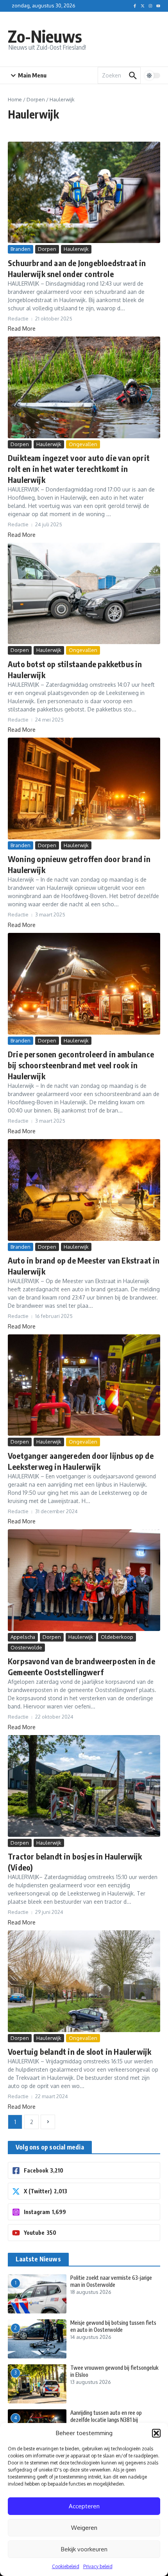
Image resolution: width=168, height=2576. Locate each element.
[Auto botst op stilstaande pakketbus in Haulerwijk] (84, 593)
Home (15, 99)
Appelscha (23, 1637)
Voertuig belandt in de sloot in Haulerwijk (80, 2051)
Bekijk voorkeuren (84, 2549)
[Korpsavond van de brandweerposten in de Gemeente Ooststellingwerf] (84, 1580)
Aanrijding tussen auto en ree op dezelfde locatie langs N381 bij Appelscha (106, 2420)
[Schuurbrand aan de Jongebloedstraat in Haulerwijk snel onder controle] (84, 192)
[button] (156, 2433)
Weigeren (84, 2528)
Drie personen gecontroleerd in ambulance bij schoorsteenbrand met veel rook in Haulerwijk (81, 1065)
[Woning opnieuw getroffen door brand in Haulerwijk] (84, 788)
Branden (21, 249)
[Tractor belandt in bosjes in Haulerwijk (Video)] (84, 1786)
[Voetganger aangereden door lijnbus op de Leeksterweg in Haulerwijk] (84, 1385)
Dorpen (36, 99)
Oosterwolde (26, 1647)
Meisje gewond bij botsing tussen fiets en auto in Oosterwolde (113, 2326)
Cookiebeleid (66, 2566)
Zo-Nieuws (45, 36)
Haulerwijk (76, 249)
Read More (22, 329)
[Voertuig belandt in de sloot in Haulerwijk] (84, 1981)
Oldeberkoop (117, 1637)
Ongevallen (83, 444)
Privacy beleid (98, 2566)
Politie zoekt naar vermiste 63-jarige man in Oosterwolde (111, 2281)
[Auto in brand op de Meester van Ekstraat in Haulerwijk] (84, 1190)
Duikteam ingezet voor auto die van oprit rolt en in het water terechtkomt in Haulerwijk (79, 469)
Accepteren (84, 2506)
